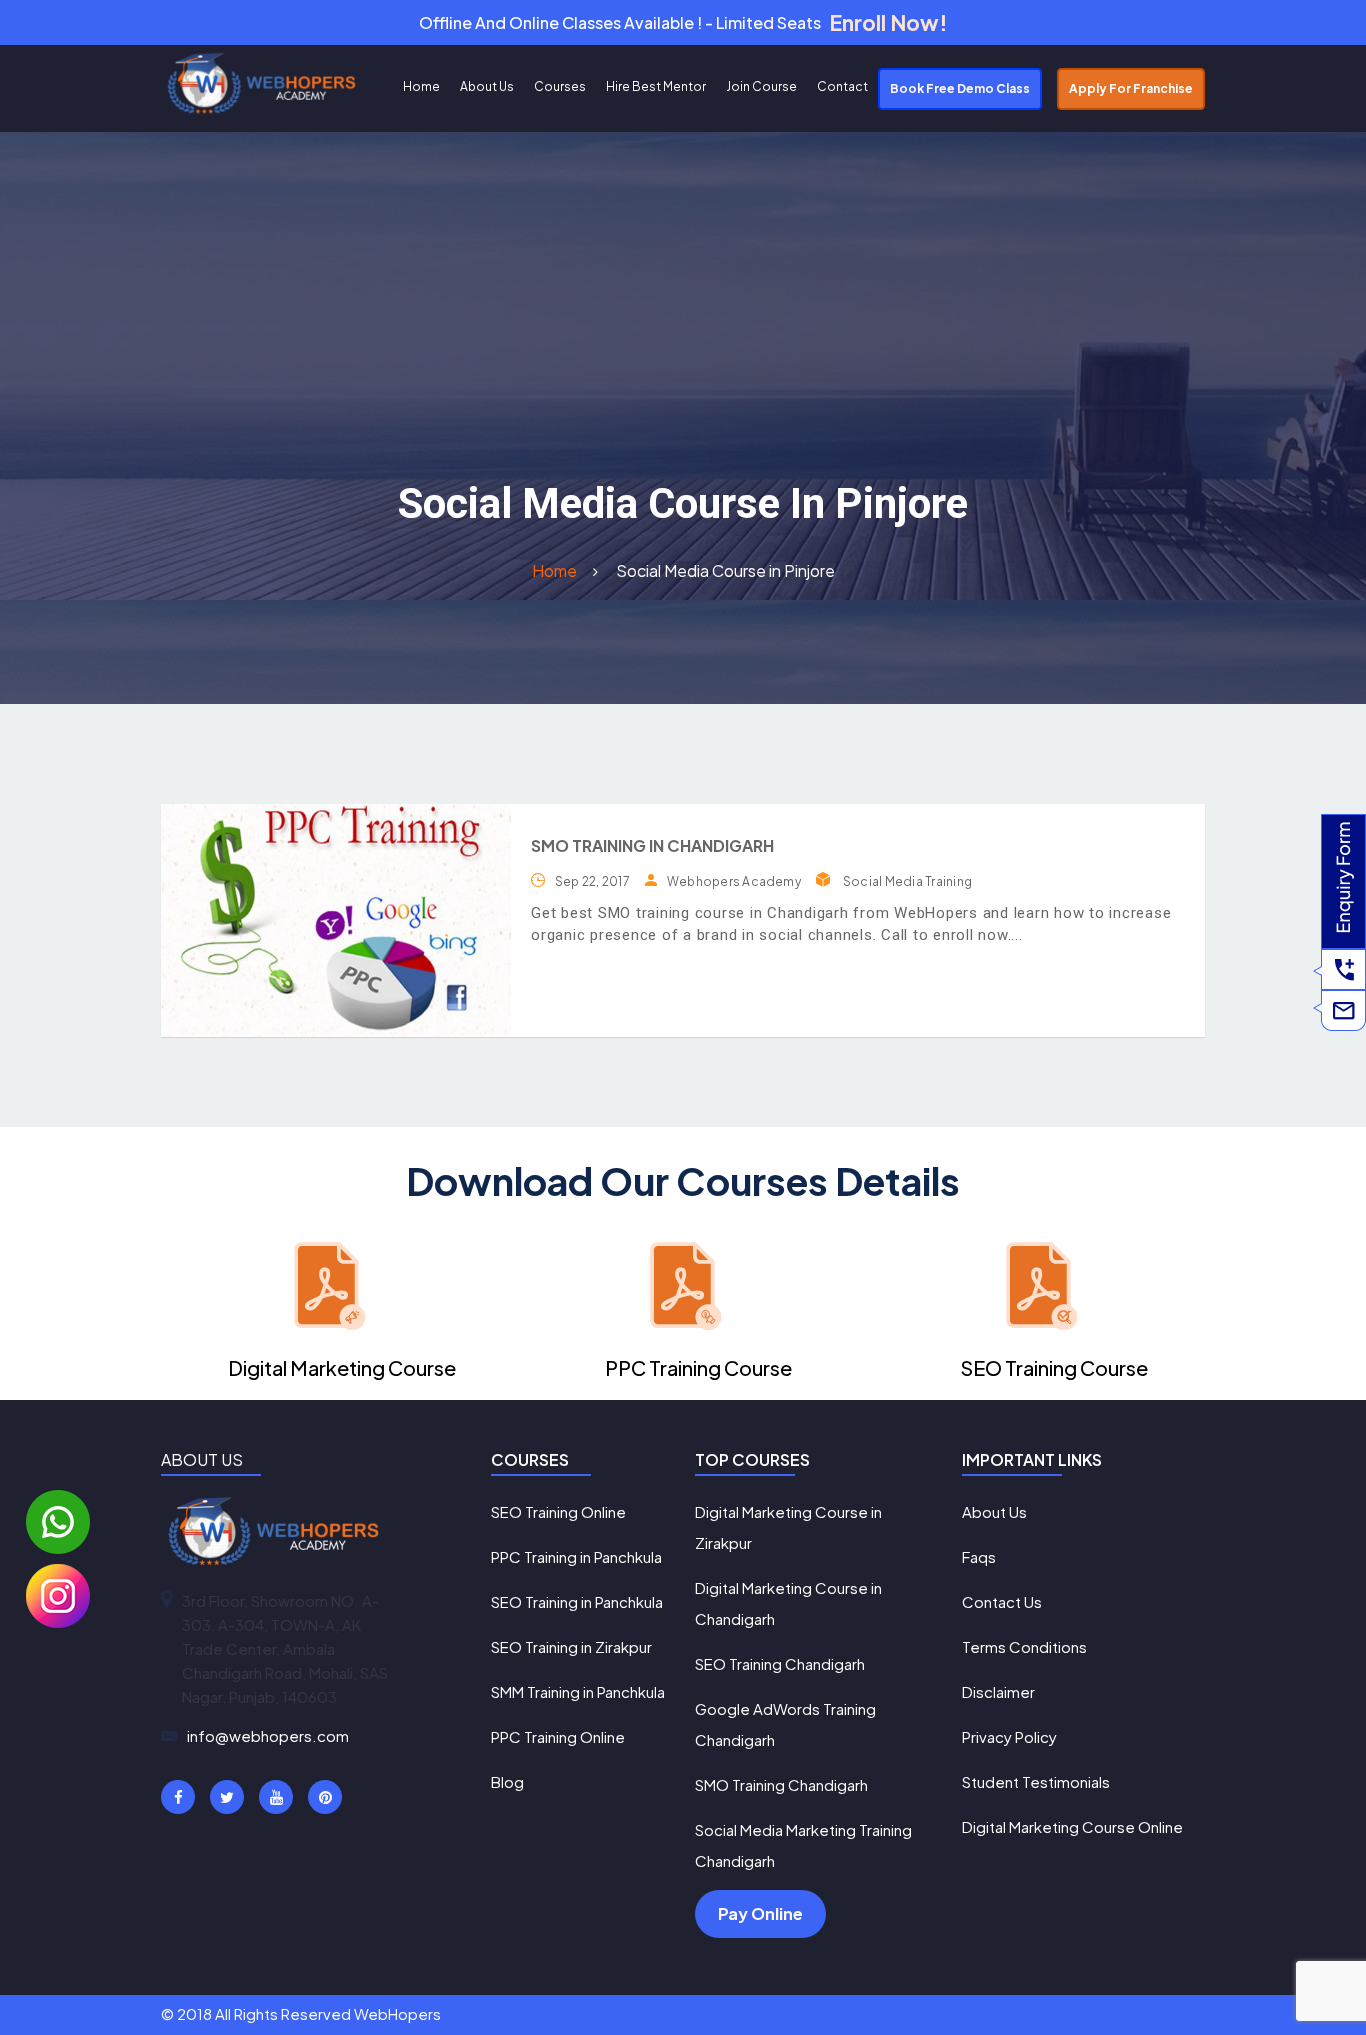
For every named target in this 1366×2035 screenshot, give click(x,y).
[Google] (276, 1797)
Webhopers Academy (734, 881)
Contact (842, 86)
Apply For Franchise (1131, 88)
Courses (560, 86)
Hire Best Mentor (656, 86)
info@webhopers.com (268, 1735)
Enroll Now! (888, 22)
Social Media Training (907, 881)
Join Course (761, 86)
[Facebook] (178, 1797)
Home (421, 86)
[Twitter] (227, 1797)
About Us (487, 86)
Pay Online (760, 1913)
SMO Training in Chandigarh (652, 845)
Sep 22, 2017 (592, 881)
